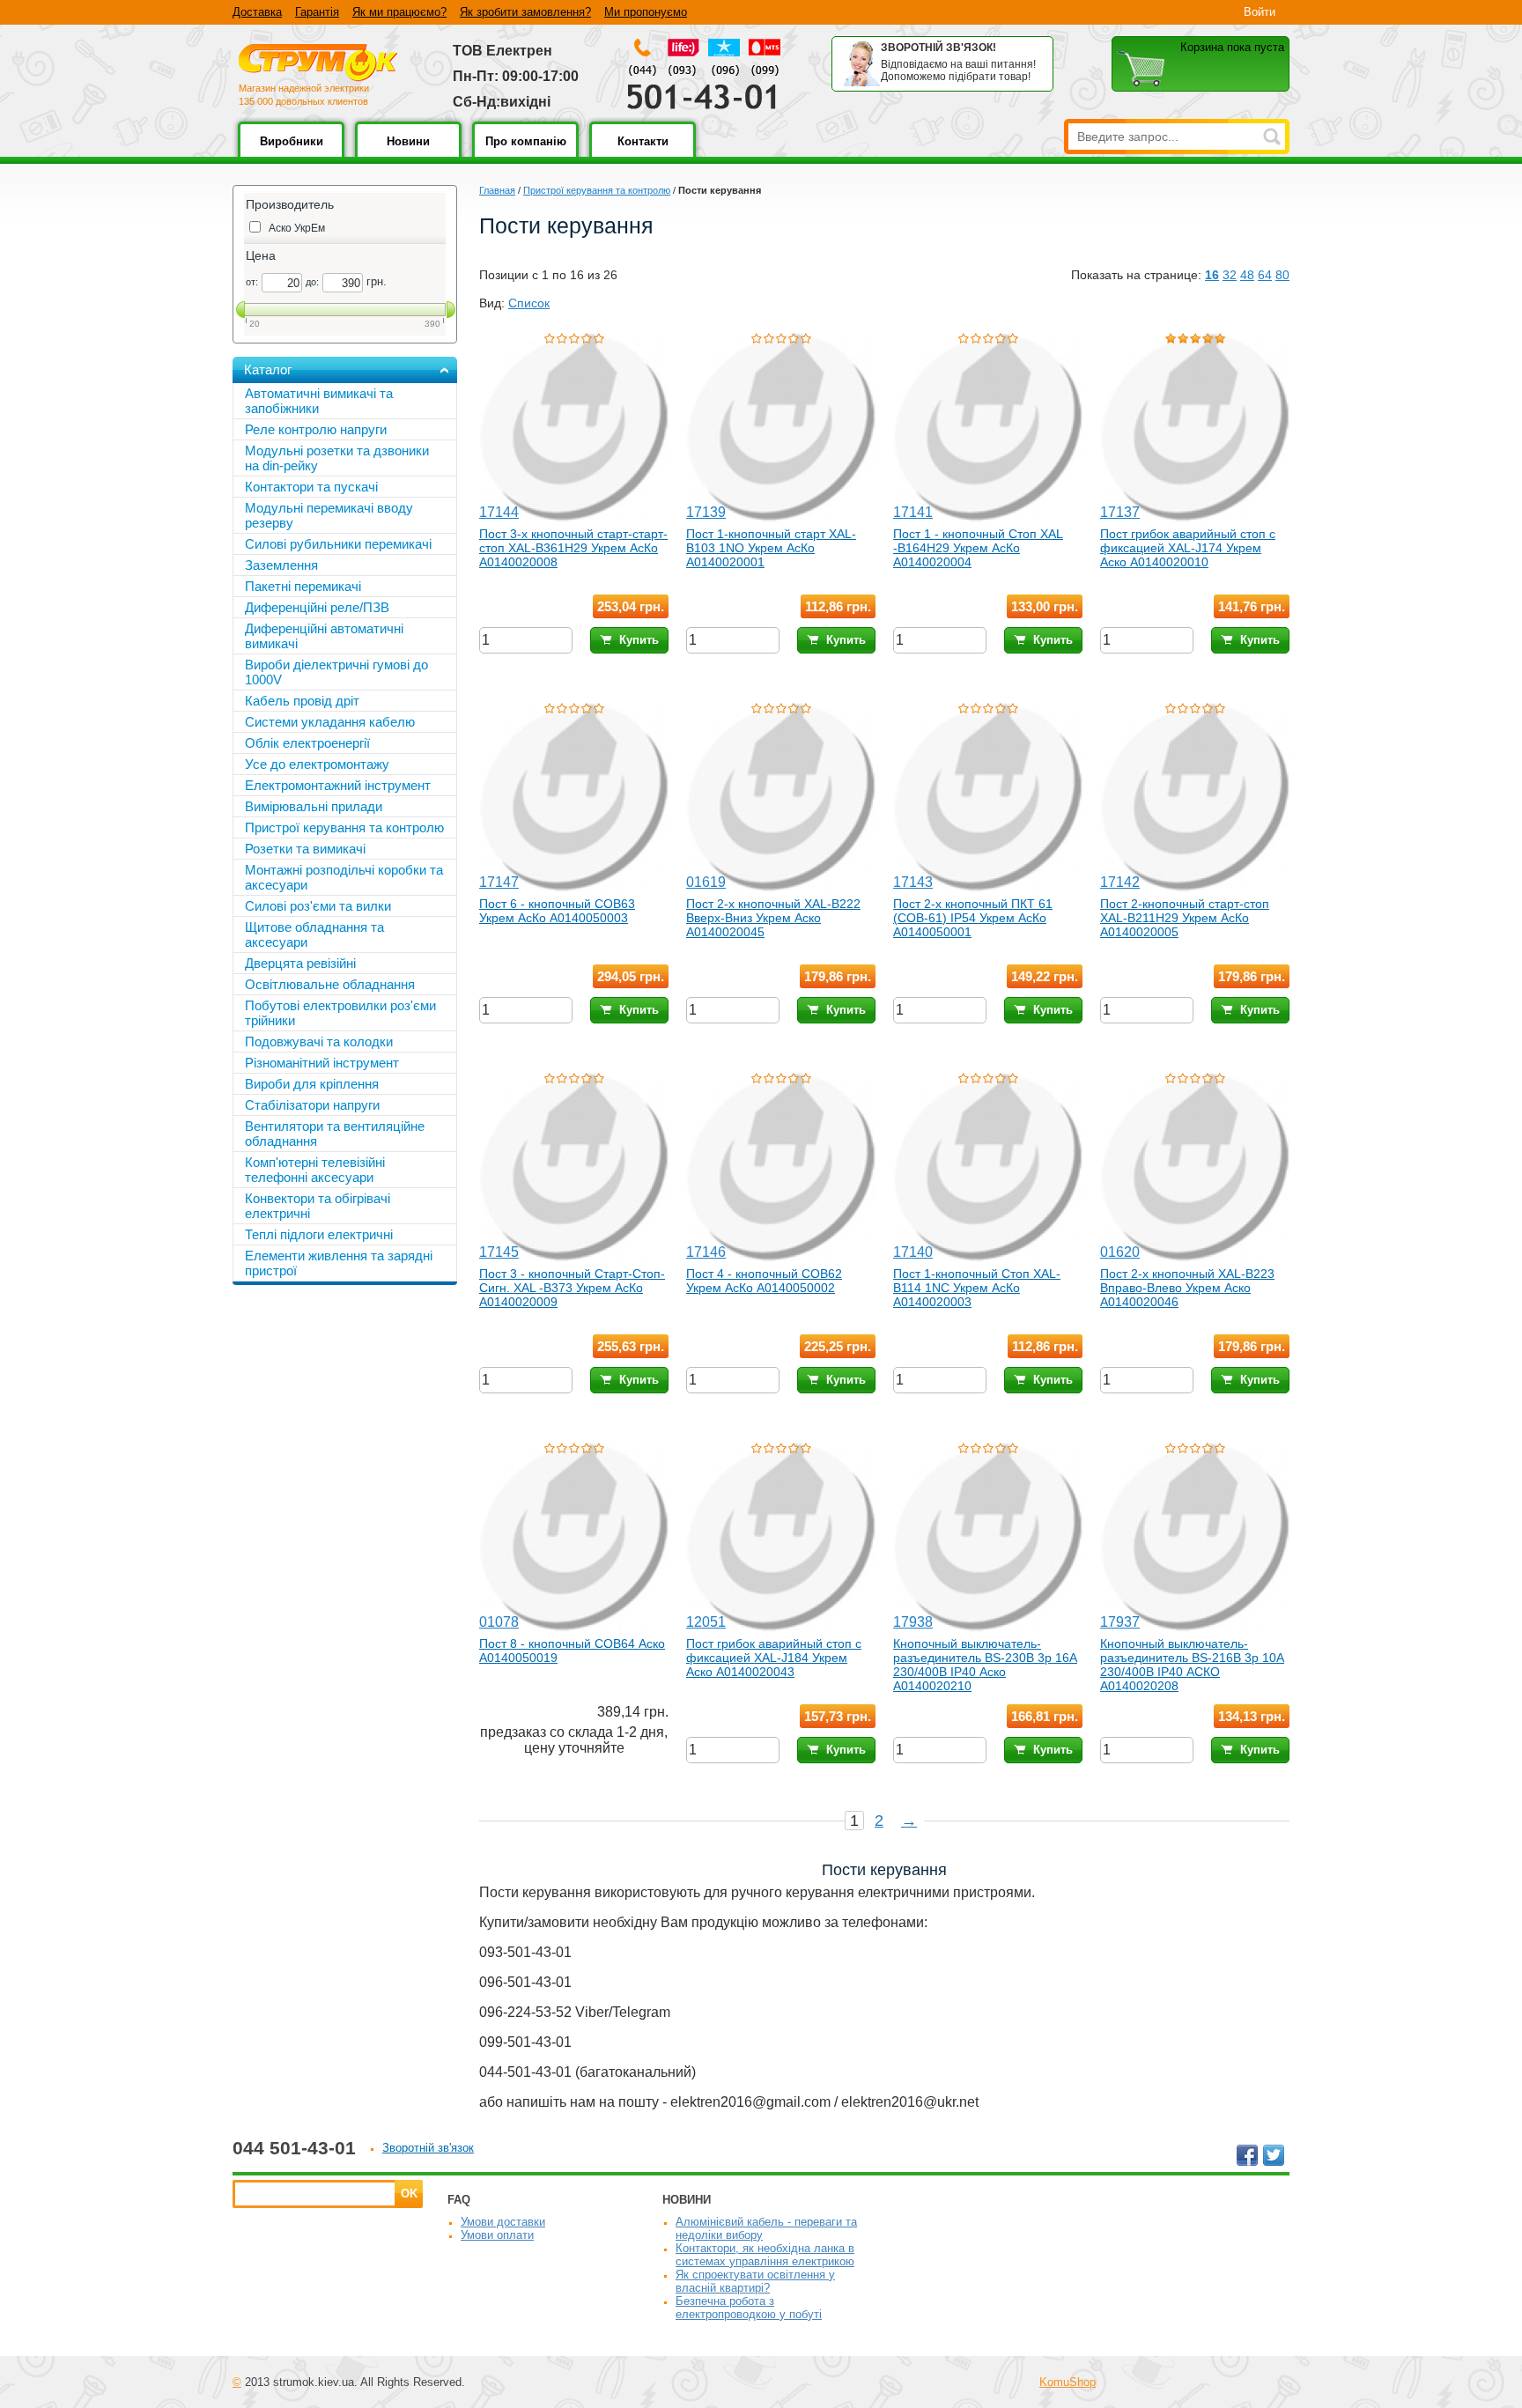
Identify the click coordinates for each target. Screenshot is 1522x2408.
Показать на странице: (1136, 275)
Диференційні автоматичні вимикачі (324, 636)
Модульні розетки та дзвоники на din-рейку (337, 458)
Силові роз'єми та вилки (318, 906)
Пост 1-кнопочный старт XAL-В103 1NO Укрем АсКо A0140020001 (771, 548)
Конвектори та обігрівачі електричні (318, 1206)
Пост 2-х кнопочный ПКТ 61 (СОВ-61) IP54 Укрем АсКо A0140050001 (973, 918)
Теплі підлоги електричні (319, 1234)
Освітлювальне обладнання (330, 984)
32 (1230, 275)
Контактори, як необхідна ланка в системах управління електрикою (765, 2255)
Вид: (492, 303)
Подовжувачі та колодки (319, 1041)
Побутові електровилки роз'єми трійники (340, 1013)
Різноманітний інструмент (322, 1063)
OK (409, 2194)
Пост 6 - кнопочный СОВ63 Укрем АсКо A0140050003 (557, 911)
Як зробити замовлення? (525, 12)
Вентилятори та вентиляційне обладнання (335, 1134)
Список (529, 303)
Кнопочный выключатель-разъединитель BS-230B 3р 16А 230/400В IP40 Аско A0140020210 (985, 1665)
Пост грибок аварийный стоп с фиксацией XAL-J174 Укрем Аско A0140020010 (1188, 548)
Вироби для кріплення (312, 1084)
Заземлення (281, 565)
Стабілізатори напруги (312, 1105)
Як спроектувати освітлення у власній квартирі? (755, 2281)
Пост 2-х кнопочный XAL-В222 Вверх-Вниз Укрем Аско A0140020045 (773, 918)
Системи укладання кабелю (330, 722)
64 (1265, 275)
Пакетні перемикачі (303, 586)
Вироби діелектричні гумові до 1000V (336, 672)
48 (1247, 275)
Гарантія (317, 12)
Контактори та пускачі (311, 487)
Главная (497, 190)
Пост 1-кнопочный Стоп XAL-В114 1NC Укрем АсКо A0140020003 (977, 1288)
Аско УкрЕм (297, 228)
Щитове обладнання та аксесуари (314, 934)
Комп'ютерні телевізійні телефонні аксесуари (315, 1170)
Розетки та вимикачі (305, 849)
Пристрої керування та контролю (597, 190)
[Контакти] (643, 154)
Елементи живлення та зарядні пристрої (339, 1263)
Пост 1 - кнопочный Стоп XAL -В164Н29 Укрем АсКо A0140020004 (978, 548)
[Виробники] (291, 154)
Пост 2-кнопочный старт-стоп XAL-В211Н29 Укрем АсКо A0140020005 (1185, 918)
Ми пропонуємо (646, 12)
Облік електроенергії (307, 743)
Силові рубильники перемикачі (338, 544)
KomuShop (1068, 2382)
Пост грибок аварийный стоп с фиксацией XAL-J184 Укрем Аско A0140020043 (774, 1658)
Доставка (257, 12)
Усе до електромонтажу (317, 764)
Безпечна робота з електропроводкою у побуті (749, 2308)
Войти (1260, 12)
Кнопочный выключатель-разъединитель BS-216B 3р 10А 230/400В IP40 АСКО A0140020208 (1192, 1665)
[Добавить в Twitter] (1274, 2155)
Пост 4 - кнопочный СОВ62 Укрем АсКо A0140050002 (764, 1281)
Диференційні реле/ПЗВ (317, 607)
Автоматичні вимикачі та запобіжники (319, 401)
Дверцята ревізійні (300, 963)
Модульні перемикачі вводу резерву (329, 515)
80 (1282, 275)
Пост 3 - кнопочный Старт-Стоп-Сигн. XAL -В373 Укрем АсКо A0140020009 (572, 1288)
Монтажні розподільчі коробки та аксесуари (344, 877)
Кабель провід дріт (302, 701)
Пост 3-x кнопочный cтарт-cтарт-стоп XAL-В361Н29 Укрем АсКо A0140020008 (573, 548)
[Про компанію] (525, 154)
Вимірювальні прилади (314, 806)
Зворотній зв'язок (428, 2148)
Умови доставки (503, 2222)
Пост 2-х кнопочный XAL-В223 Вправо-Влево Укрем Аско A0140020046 (1187, 1288)
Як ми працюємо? (399, 12)
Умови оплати (497, 2235)
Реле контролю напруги (316, 429)
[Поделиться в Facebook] (1247, 2155)
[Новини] (408, 154)
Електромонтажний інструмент (338, 785)
